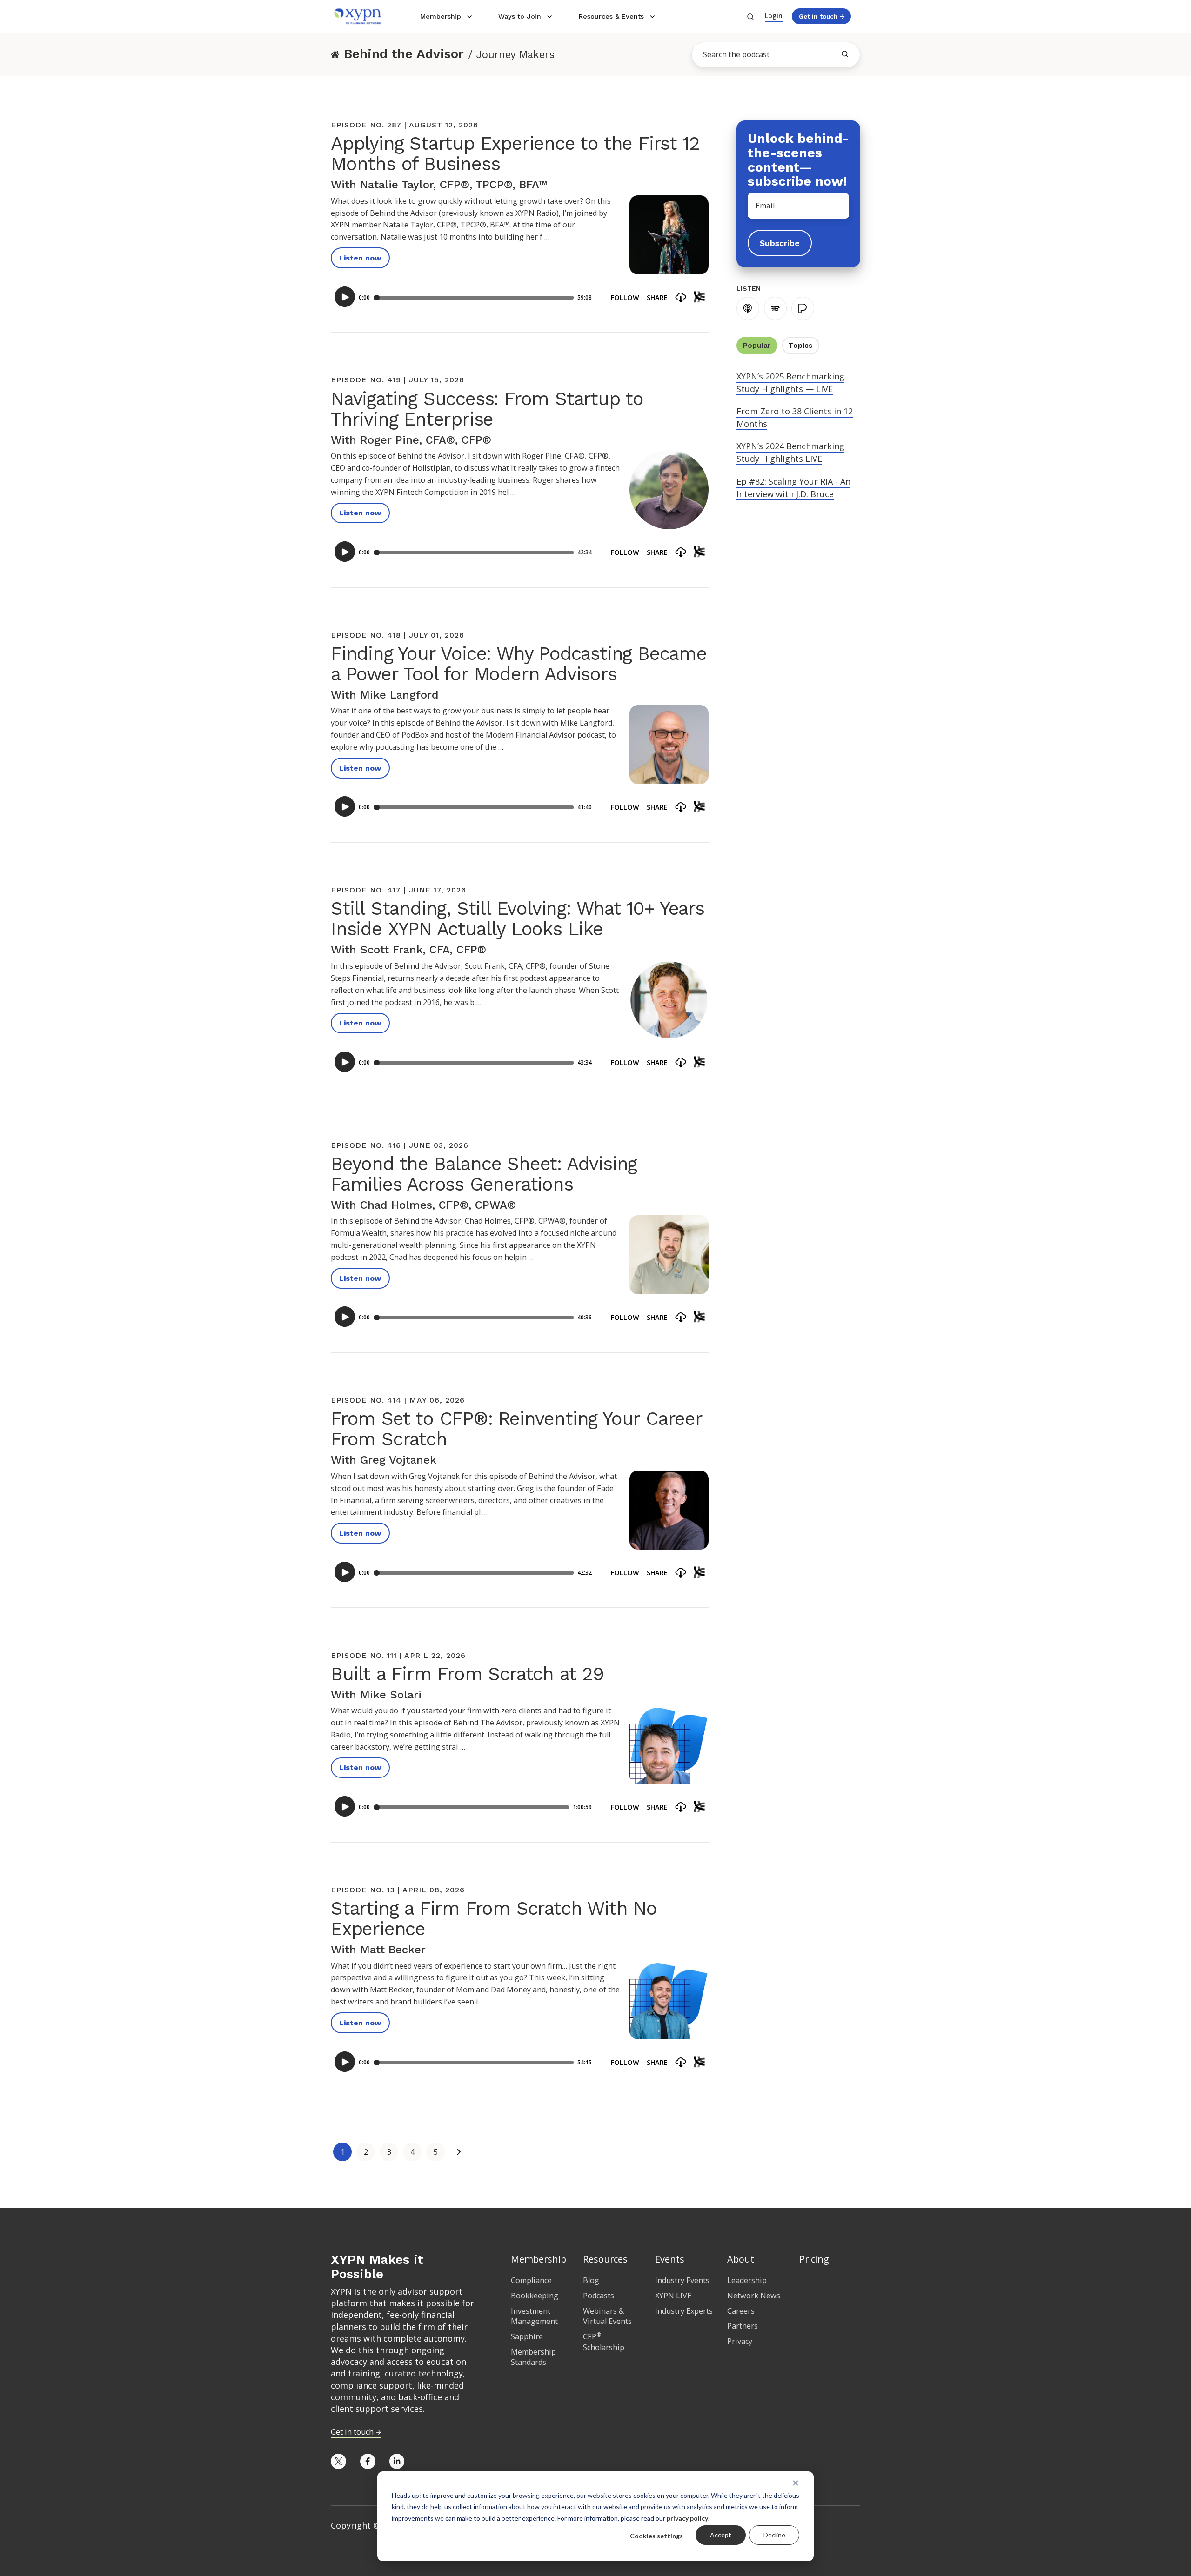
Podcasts (599, 2296)
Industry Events (682, 2280)
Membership (441, 16)
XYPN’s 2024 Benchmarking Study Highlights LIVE (790, 452)
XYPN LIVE (673, 2296)
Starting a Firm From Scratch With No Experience (494, 1919)
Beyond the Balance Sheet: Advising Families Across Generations (484, 1174)
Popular (757, 346)
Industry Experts (684, 2311)
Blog (591, 2280)
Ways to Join (520, 16)
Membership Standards (533, 2357)
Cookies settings (656, 2536)
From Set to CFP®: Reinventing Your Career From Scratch (516, 1429)
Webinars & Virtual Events (607, 2316)
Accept (721, 2535)
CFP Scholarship (604, 2342)
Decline (774, 2535)
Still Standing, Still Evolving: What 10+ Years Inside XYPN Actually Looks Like (518, 919)
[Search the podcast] (845, 54)
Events (670, 2259)
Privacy (740, 2341)
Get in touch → (822, 16)
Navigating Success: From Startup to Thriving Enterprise (487, 409)
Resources (605, 2259)
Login (774, 16)
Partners (743, 2326)
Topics (800, 346)
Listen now (360, 258)
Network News (754, 2296)
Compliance (531, 2280)
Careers (741, 2311)
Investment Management (534, 2316)
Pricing (814, 2259)
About (741, 2259)
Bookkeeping (535, 2296)
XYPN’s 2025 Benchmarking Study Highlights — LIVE (790, 383)
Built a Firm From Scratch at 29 (467, 1674)
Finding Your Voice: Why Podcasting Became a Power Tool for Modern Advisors (519, 664)
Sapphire (527, 2336)
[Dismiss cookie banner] (796, 2483)
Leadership (747, 2280)
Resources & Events (611, 16)
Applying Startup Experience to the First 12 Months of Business (515, 154)
